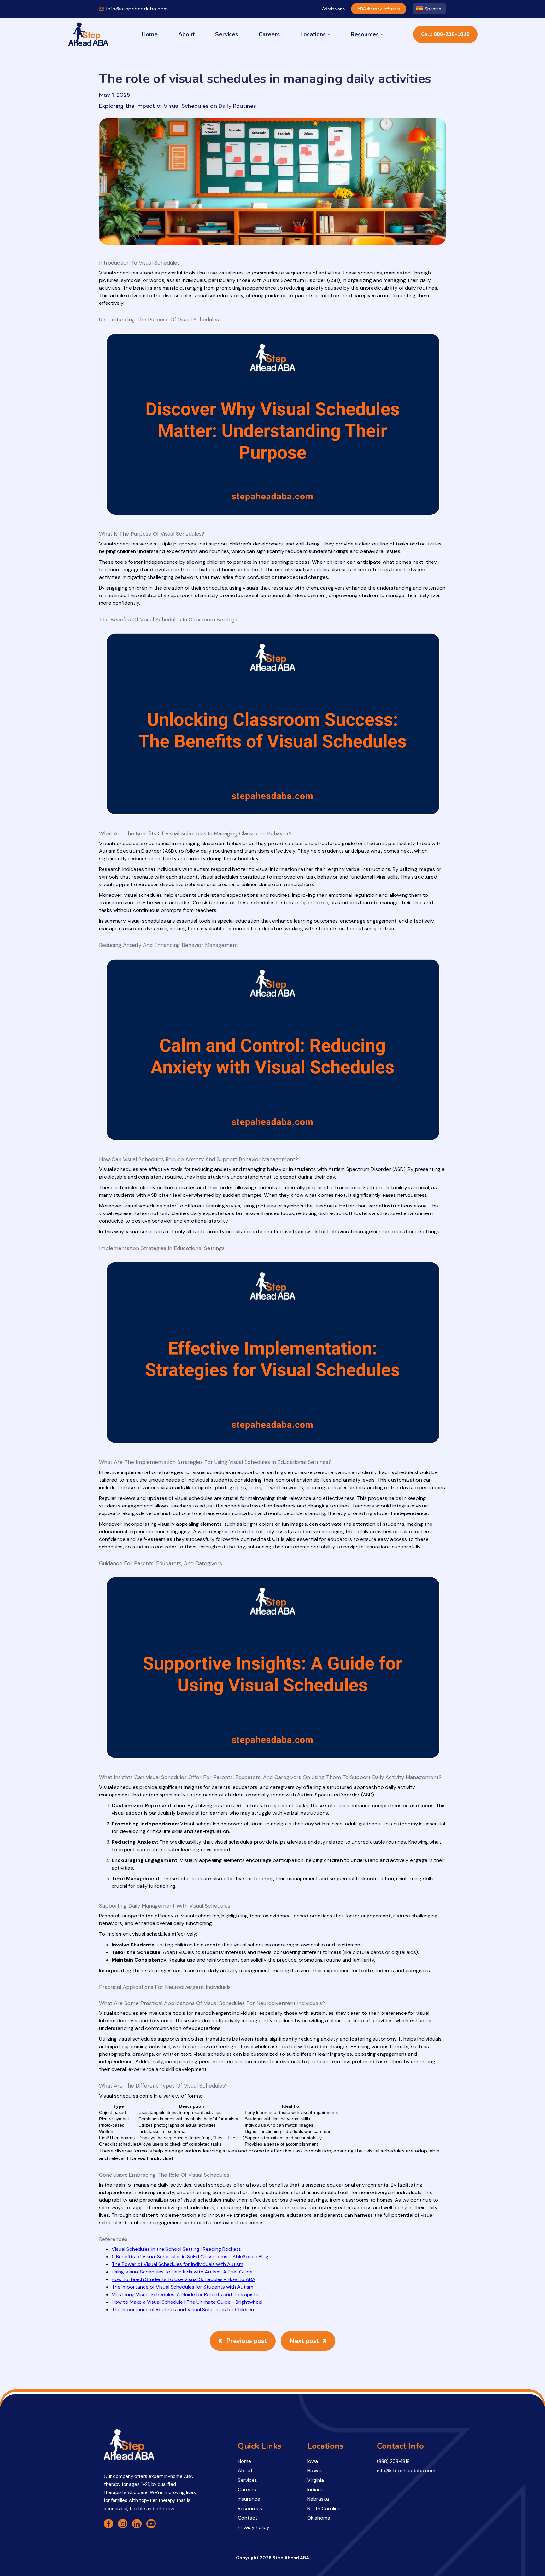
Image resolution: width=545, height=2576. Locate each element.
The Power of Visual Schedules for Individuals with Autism (177, 2264)
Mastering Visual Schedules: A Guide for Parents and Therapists (185, 2294)
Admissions (333, 9)
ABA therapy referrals (379, 9)
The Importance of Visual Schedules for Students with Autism (182, 2287)
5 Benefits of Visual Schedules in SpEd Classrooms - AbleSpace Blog (190, 2257)
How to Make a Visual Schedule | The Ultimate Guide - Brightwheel (187, 2302)
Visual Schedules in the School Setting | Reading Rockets (176, 2249)
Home (150, 34)
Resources (365, 34)
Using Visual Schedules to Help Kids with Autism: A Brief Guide (182, 2272)
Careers (269, 34)
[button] (315, 34)
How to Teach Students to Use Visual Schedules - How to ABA (184, 2279)
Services (227, 34)
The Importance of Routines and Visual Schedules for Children (183, 2310)
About (186, 34)
